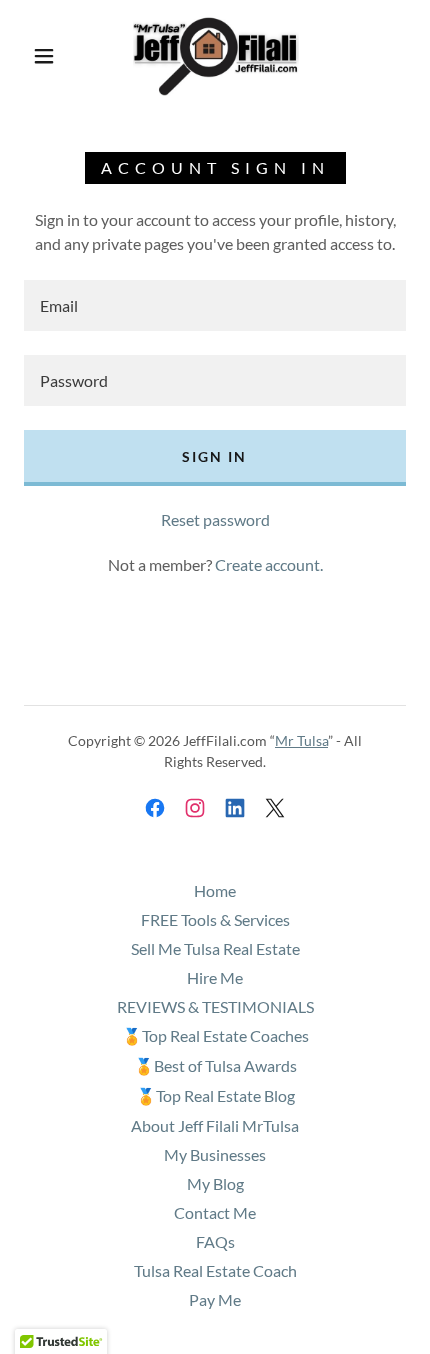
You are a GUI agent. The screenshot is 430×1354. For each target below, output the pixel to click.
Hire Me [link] (215, 977)
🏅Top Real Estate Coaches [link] (215, 1035)
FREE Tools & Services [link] (215, 919)
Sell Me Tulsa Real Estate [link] (215, 948)
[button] (44, 56)
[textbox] (215, 305)
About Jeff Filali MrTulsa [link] (215, 1125)
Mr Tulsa (301, 740)
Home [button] (215, 890)
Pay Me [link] (215, 1299)
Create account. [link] (269, 564)
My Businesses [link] (215, 1154)
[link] (216, 56)
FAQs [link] (215, 1241)
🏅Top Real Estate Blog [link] (215, 1095)
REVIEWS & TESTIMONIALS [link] (215, 1006)
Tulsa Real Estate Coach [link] (215, 1270)
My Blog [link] (215, 1183)
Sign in (214, 456)
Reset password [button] (215, 519)
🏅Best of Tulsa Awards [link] (215, 1065)
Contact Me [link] (215, 1212)
